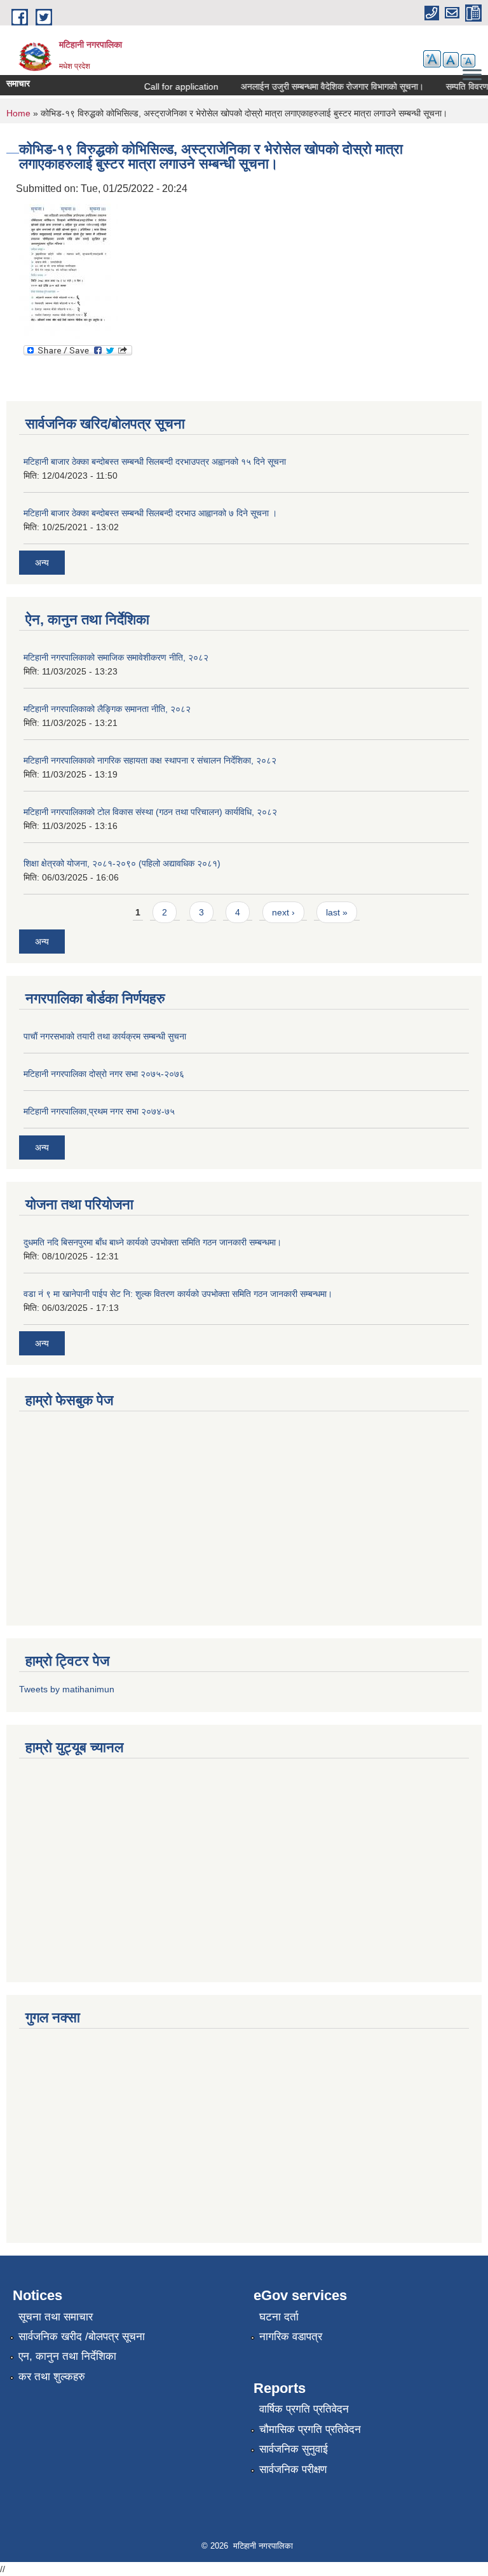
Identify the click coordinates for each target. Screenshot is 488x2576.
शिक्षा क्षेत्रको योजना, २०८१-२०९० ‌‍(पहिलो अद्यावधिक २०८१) (122, 863)
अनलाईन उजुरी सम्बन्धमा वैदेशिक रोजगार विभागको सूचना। (322, 86)
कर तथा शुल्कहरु (52, 2377)
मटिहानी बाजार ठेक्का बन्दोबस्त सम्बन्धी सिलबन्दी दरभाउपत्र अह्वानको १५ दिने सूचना (155, 462)
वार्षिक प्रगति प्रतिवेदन (304, 2409)
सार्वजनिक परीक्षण (293, 2470)
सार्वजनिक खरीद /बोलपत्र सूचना (82, 2337)
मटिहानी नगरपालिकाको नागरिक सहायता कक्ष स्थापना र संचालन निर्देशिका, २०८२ (150, 760)
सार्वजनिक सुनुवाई (294, 2449)
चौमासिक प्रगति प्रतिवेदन (310, 2429)
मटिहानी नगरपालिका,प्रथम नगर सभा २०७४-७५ (99, 1111)
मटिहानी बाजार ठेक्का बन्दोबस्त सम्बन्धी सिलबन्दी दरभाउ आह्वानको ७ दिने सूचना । (150, 513)
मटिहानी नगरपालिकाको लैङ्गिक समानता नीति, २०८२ (107, 709)
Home (18, 113)
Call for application (171, 86)
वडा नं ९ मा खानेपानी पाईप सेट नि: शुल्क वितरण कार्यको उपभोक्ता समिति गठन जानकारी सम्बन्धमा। (178, 1294)
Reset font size (451, 60)
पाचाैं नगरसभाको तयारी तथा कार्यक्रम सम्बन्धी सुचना (105, 1036)
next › (283, 912)
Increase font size (432, 59)
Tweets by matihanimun (67, 1689)
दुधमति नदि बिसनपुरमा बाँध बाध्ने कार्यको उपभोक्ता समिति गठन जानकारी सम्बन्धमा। (152, 1242)
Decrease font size (468, 61)
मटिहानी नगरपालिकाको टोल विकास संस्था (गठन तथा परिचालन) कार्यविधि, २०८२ (150, 812)
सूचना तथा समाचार (56, 2317)
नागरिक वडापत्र (291, 2337)
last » (337, 912)
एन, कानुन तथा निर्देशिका (67, 2356)
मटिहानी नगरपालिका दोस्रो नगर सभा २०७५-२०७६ (104, 1074)
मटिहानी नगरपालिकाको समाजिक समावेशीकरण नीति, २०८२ (116, 657)
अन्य (42, 563)
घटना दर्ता (279, 2317)
